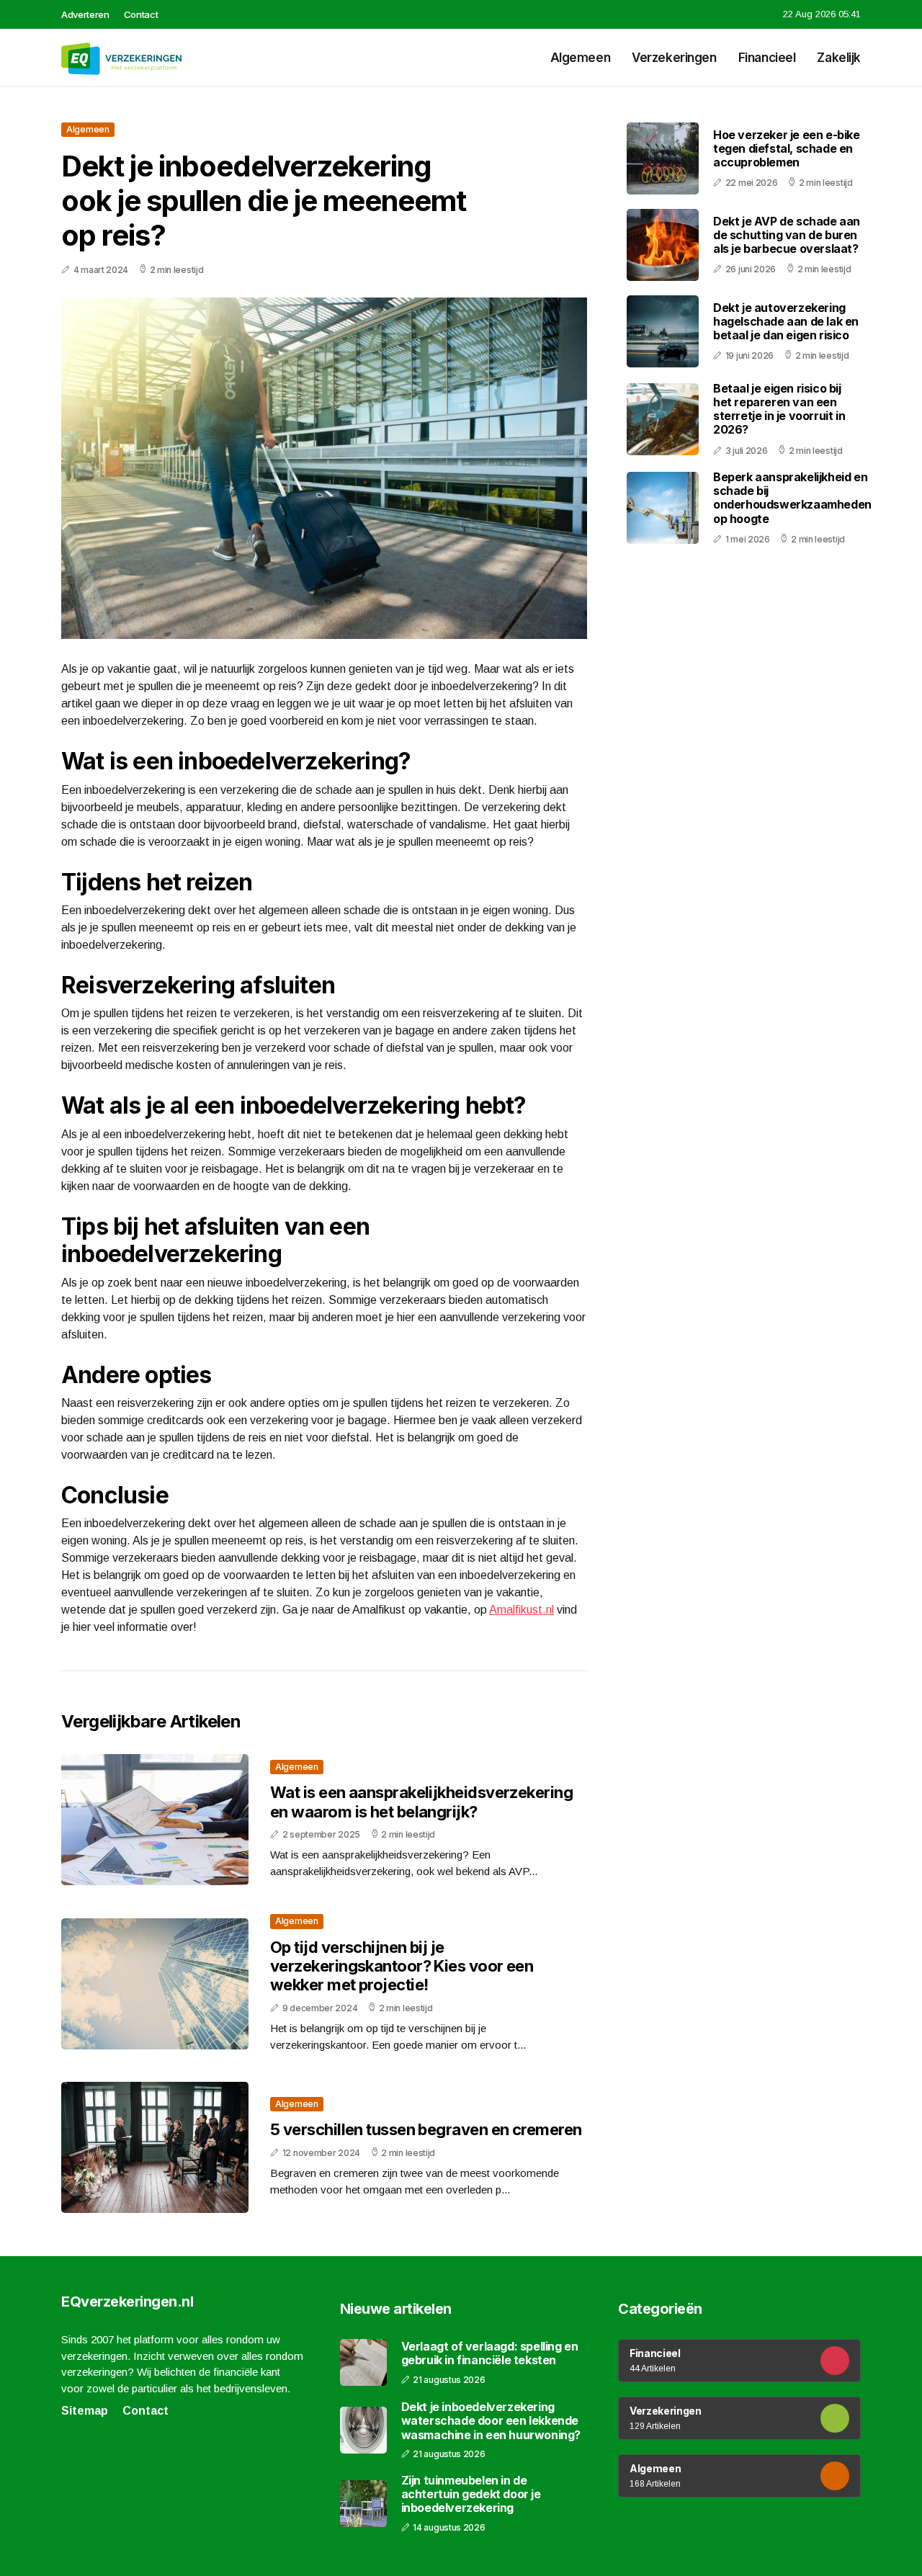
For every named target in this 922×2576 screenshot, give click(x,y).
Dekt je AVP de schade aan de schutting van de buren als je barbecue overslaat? (787, 235)
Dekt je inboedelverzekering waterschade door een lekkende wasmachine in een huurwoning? (491, 2421)
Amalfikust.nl (522, 1610)
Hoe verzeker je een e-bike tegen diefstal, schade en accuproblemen (787, 148)
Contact (141, 14)
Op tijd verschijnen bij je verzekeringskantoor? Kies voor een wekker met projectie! (402, 1966)
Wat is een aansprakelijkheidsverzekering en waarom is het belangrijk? (421, 1802)
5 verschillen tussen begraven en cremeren (426, 2129)
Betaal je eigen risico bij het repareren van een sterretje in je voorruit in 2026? (779, 409)
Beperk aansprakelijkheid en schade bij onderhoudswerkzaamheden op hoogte (792, 498)
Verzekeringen (674, 58)
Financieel (767, 58)
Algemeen (581, 58)
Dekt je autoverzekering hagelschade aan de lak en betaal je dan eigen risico (786, 321)
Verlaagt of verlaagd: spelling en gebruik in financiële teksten (490, 2353)
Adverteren (85, 14)
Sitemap (85, 2411)
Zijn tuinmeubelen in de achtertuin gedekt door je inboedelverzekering (471, 2494)
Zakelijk (839, 58)
